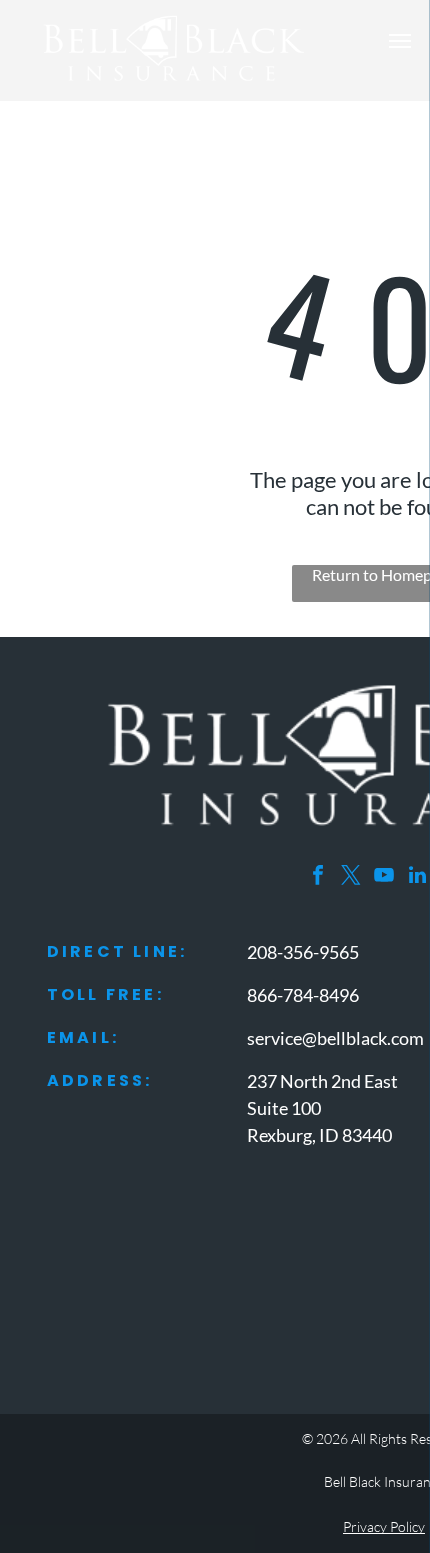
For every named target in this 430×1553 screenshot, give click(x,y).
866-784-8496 (303, 995)
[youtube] (384, 877)
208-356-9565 (303, 952)
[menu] (400, 41)
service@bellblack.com (335, 1038)
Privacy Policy (384, 1526)
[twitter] (351, 877)
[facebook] (318, 877)
